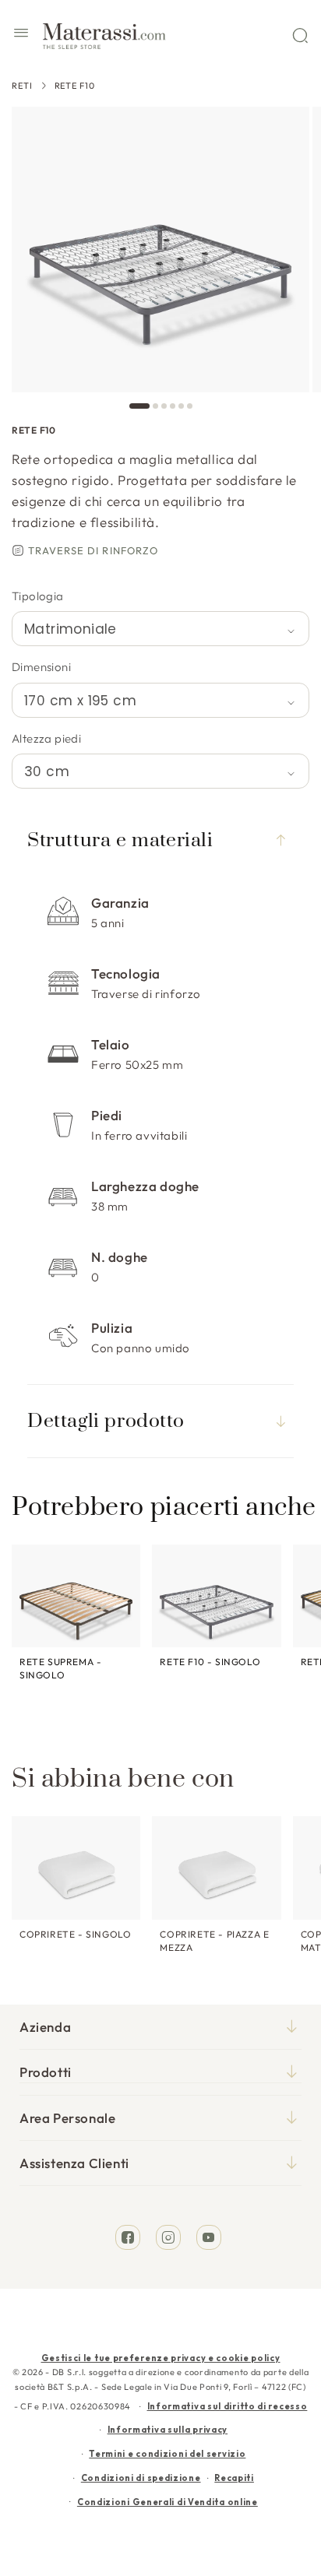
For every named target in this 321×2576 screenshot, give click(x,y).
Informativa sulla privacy (168, 2430)
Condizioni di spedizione (141, 2478)
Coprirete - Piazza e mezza (214, 1941)
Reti (22, 86)
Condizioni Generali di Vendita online (168, 2502)
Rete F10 (75, 86)
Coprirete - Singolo (75, 1934)
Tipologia (38, 596)
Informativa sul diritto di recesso (228, 2406)
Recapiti (234, 2478)
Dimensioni (41, 667)
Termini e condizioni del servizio (167, 2454)
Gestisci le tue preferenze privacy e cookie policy (161, 2358)
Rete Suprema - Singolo (60, 1668)
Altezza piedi (46, 738)
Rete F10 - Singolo (210, 1662)
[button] (21, 35)
